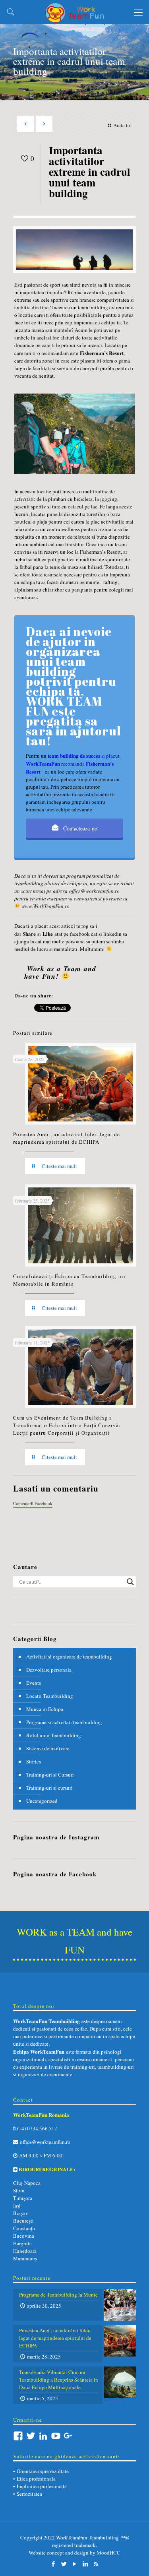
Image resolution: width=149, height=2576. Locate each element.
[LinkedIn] (85, 2564)
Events (34, 1683)
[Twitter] (64, 2564)
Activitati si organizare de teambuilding (69, 1657)
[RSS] (96, 2564)
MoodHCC (108, 2553)
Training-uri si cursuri (49, 1788)
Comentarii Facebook (33, 1503)
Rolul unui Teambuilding (54, 1735)
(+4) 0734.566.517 (36, 2128)
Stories (34, 1761)
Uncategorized (42, 1801)
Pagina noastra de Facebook (55, 1874)
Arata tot (123, 125)
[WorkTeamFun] (74, 12)
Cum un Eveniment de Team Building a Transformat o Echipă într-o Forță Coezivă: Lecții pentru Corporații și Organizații (67, 1425)
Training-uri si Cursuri (50, 1775)
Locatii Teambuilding (50, 1696)
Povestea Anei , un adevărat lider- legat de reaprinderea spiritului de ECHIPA (67, 1138)
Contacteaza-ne (79, 828)
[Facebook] (53, 2564)
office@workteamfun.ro (94, 891)
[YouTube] (74, 2564)
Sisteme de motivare (48, 1748)
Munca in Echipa (45, 1709)
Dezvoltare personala (49, 1670)
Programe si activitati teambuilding (64, 1722)
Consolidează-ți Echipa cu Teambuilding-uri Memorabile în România (69, 1280)
